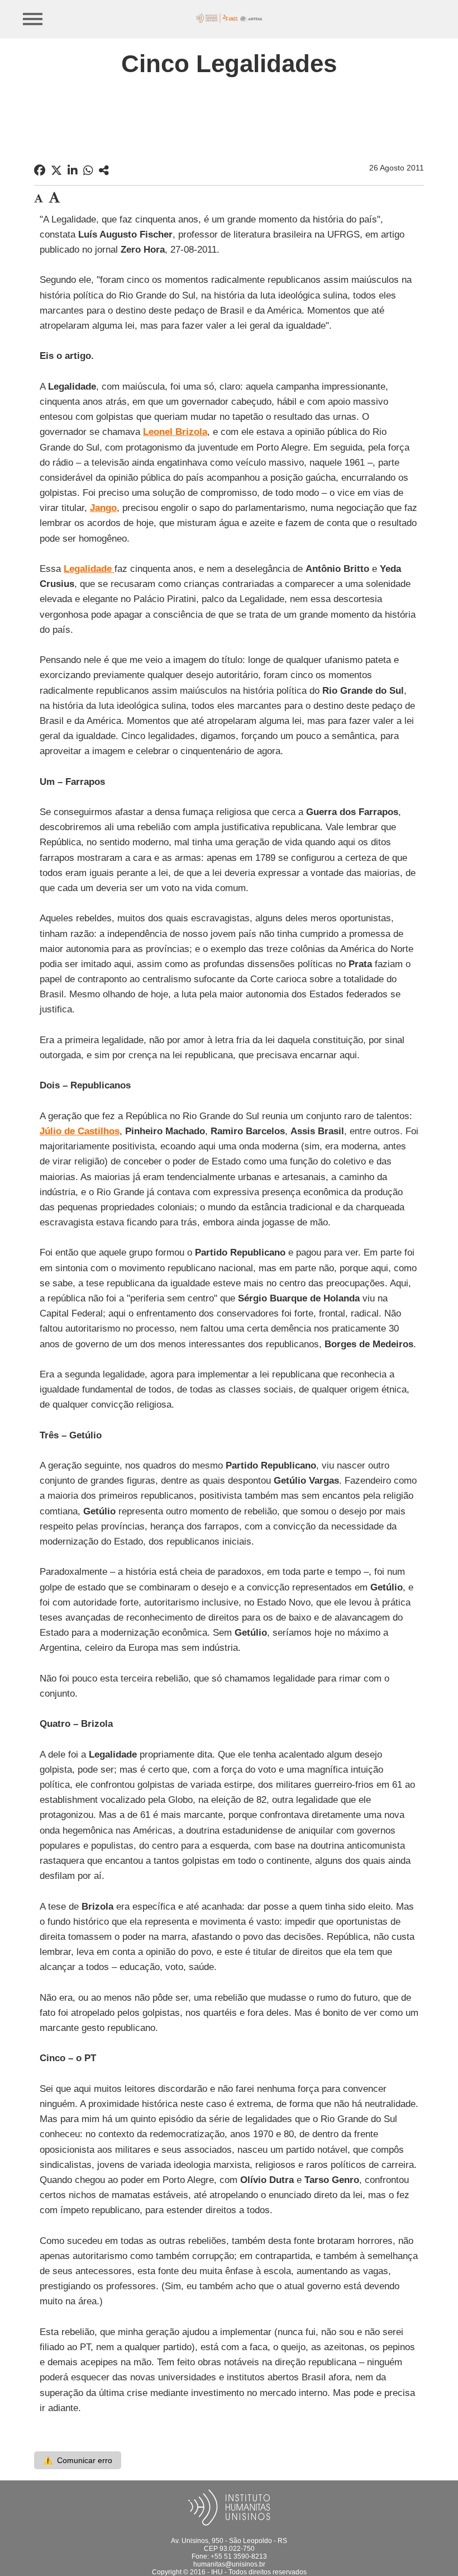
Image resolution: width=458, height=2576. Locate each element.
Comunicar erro (78, 2460)
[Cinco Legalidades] (104, 171)
